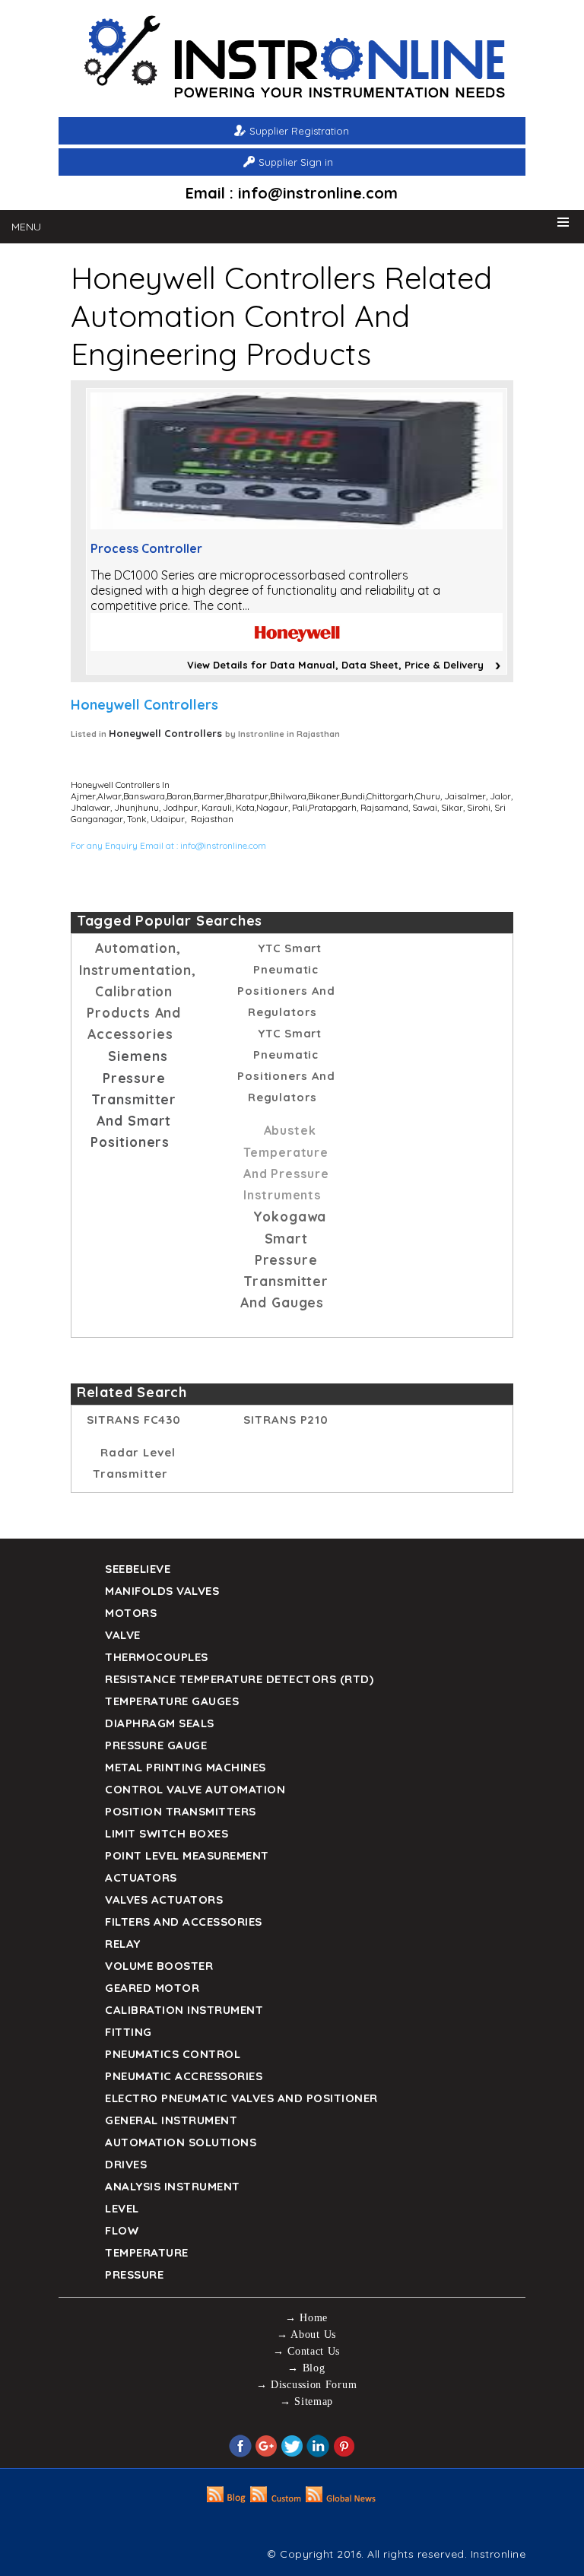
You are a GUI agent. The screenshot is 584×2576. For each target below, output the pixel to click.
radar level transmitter (134, 1463)
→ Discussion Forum (307, 2385)
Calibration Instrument (184, 2010)
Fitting (129, 2032)
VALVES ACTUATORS (164, 1899)
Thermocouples (157, 1657)
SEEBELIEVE (138, 1569)
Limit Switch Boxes (167, 1833)
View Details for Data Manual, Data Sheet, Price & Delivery (335, 665)
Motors (131, 1613)
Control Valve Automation (195, 1789)
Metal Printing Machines (186, 1767)
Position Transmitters (181, 1811)
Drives (126, 2164)
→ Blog (306, 2368)
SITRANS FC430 (134, 1420)
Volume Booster (159, 1966)
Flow (122, 2230)
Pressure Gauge (156, 1745)
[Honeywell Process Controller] (297, 525)
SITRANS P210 (286, 1420)
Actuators (141, 1877)
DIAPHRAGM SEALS (160, 1723)
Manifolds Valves (162, 1591)
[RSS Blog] (226, 2498)
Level (122, 2208)
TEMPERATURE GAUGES (172, 1701)
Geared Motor (152, 1988)
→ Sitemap (306, 2401)
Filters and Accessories (184, 1922)
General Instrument (171, 2120)
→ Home (306, 2318)
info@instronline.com (223, 845)
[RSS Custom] (276, 2498)
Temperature (147, 2252)
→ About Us (306, 2335)
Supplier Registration (299, 131)
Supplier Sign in (296, 162)
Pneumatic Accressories (184, 2076)
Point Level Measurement (187, 1855)
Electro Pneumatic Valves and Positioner (241, 2098)
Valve (123, 1635)
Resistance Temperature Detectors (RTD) (239, 1679)
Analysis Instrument (173, 2186)
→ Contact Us (306, 2351)
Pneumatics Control (173, 2054)
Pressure (134, 2274)
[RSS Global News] (341, 2498)
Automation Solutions (181, 2142)
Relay (123, 1944)
